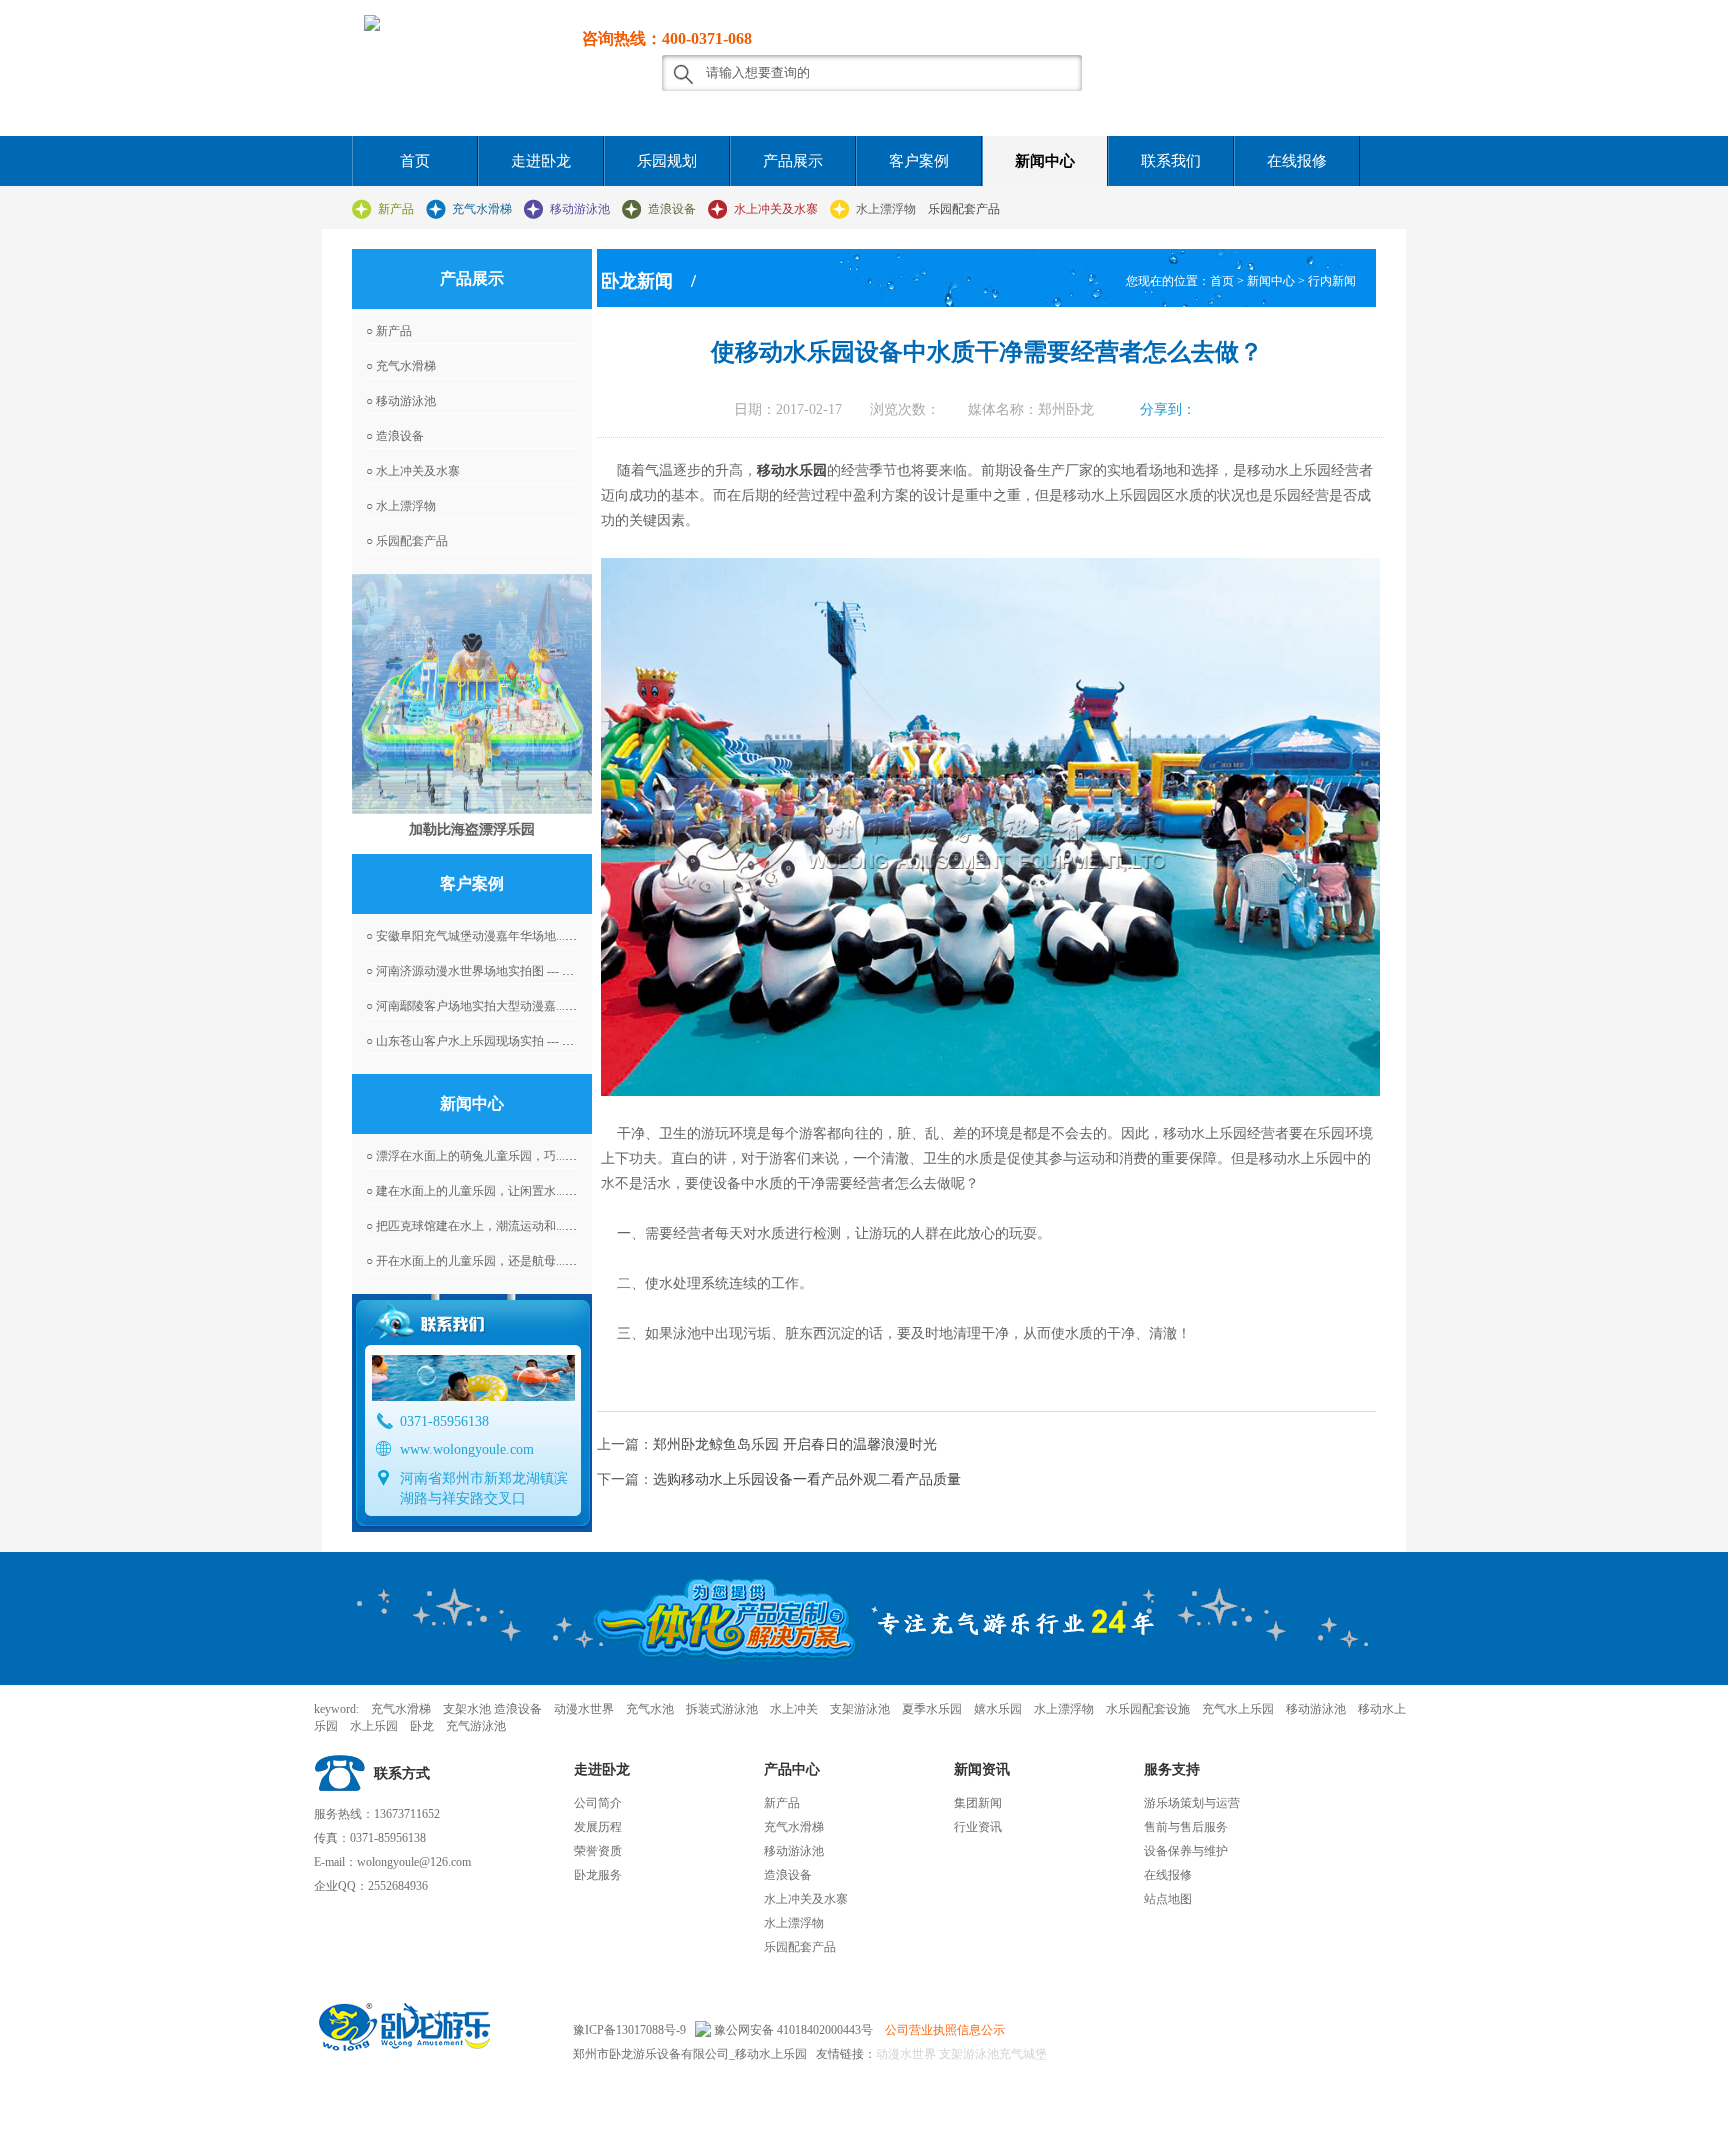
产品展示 (793, 161)
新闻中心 (1045, 161)
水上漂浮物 (886, 209)
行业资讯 (978, 1827)
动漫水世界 (906, 2054)
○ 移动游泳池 (401, 401)
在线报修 (1297, 161)
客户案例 (919, 161)
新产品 (396, 209)
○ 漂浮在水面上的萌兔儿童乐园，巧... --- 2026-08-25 (502, 1156)
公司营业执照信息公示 (945, 2030)
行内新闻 (1332, 281)
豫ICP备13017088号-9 (629, 2030)
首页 (415, 161)
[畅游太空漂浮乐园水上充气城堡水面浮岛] (472, 694)
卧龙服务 (598, 1875)
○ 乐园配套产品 (407, 541)
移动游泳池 (580, 209)
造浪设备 (672, 209)
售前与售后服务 (1186, 1827)
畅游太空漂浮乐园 (472, 829)
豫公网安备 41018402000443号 (792, 2030)
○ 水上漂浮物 (401, 506)
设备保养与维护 (1186, 1851)
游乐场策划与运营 (1192, 1803)
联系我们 (1171, 161)
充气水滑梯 (482, 209)
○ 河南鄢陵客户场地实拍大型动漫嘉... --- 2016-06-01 (502, 1006)
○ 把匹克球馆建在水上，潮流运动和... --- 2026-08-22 (502, 1226)
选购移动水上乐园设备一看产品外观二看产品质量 (807, 1479)
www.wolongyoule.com (467, 1449)
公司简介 (598, 1803)
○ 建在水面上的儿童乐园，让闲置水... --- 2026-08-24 (502, 1191)
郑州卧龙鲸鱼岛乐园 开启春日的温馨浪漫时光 (795, 1444)
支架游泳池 (967, 2054)
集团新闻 (978, 1803)
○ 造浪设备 (395, 436)
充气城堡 (1023, 2054)
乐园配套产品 (964, 209)
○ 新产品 (389, 331)
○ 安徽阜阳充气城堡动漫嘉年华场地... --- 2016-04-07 (502, 936)
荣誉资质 (598, 1851)
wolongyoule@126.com (414, 1862)
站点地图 (1168, 1899)
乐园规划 (667, 161)
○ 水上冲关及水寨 (413, 471)
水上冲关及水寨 (776, 209)
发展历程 (598, 1827)
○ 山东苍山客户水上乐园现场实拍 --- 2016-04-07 (492, 1041)
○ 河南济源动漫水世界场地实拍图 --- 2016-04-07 (492, 971)
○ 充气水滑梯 (401, 366)
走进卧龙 (541, 161)
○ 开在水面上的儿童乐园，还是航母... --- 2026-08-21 (502, 1261)
